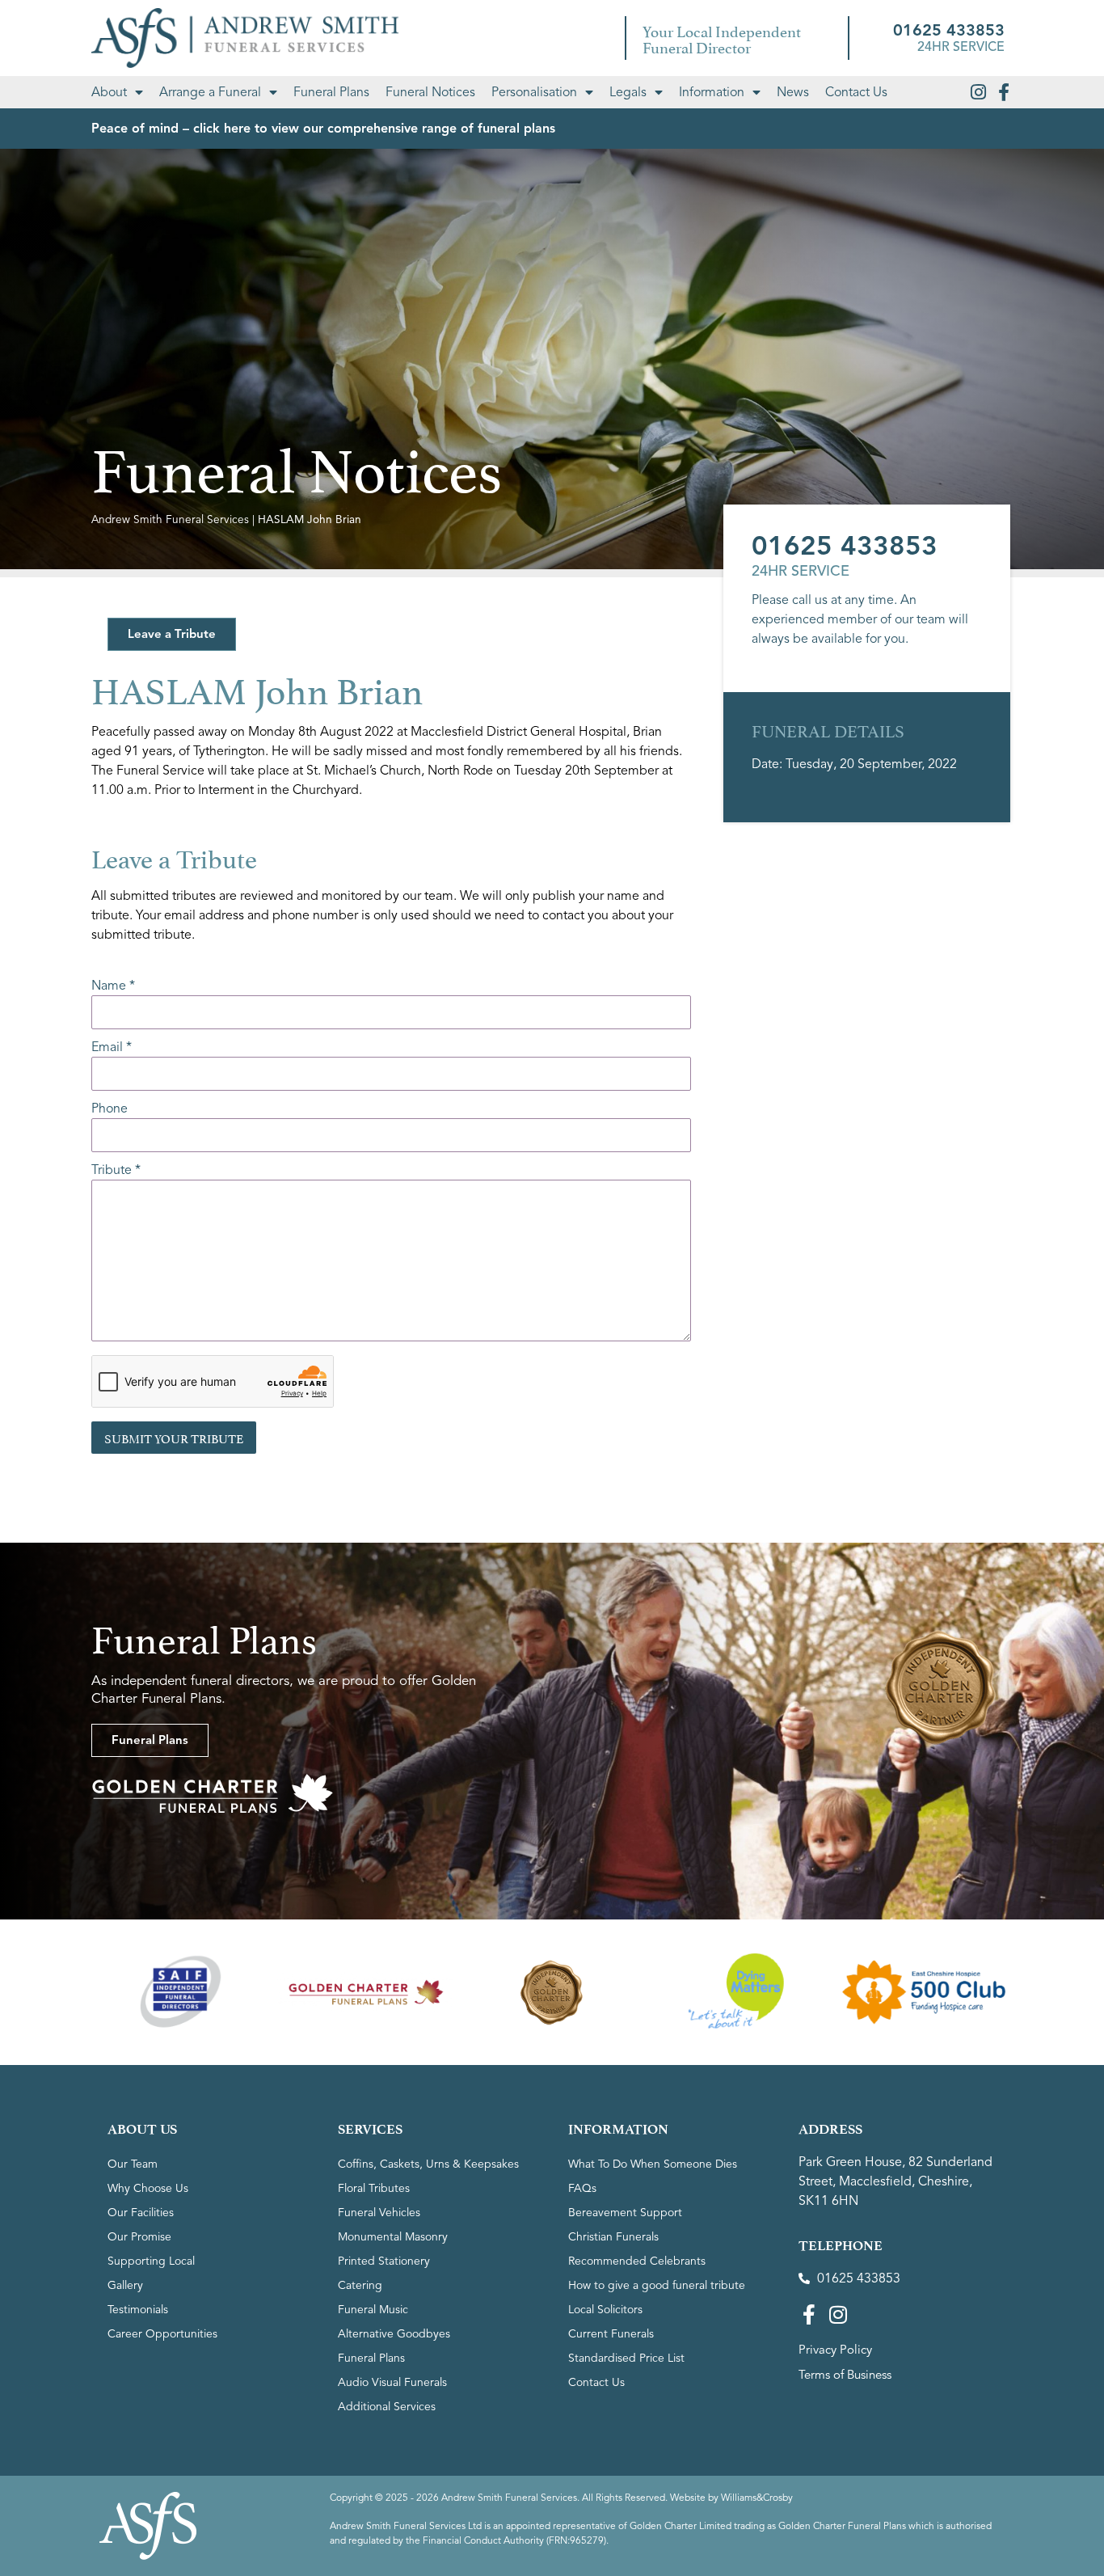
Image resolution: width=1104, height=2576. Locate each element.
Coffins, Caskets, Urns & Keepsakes (428, 2164)
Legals (628, 92)
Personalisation (534, 92)
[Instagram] (978, 92)
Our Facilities (141, 2213)
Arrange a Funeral (210, 92)
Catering (360, 2285)
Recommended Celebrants (637, 2261)
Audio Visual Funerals (392, 2382)
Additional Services (387, 2407)
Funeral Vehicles (379, 2213)
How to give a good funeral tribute (657, 2285)
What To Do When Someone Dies (653, 2164)
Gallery (125, 2285)
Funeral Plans (331, 92)
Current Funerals (611, 2334)
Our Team (133, 2164)
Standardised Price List (626, 2358)
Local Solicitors (605, 2310)
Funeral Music (373, 2310)
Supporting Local (151, 2261)
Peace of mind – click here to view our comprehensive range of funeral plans (323, 129)
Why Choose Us (148, 2188)
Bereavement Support (625, 2213)
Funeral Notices (430, 92)
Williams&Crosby (757, 2497)
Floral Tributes (374, 2188)
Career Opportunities (162, 2334)
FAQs (582, 2188)
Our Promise (139, 2237)
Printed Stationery (384, 2261)
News (793, 92)
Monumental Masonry (393, 2237)
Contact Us (856, 92)
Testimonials (138, 2310)
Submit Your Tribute (174, 1437)
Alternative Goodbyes (394, 2334)
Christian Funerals (613, 2237)
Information (712, 92)
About (109, 92)
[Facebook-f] (1004, 92)
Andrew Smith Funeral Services (170, 519)
